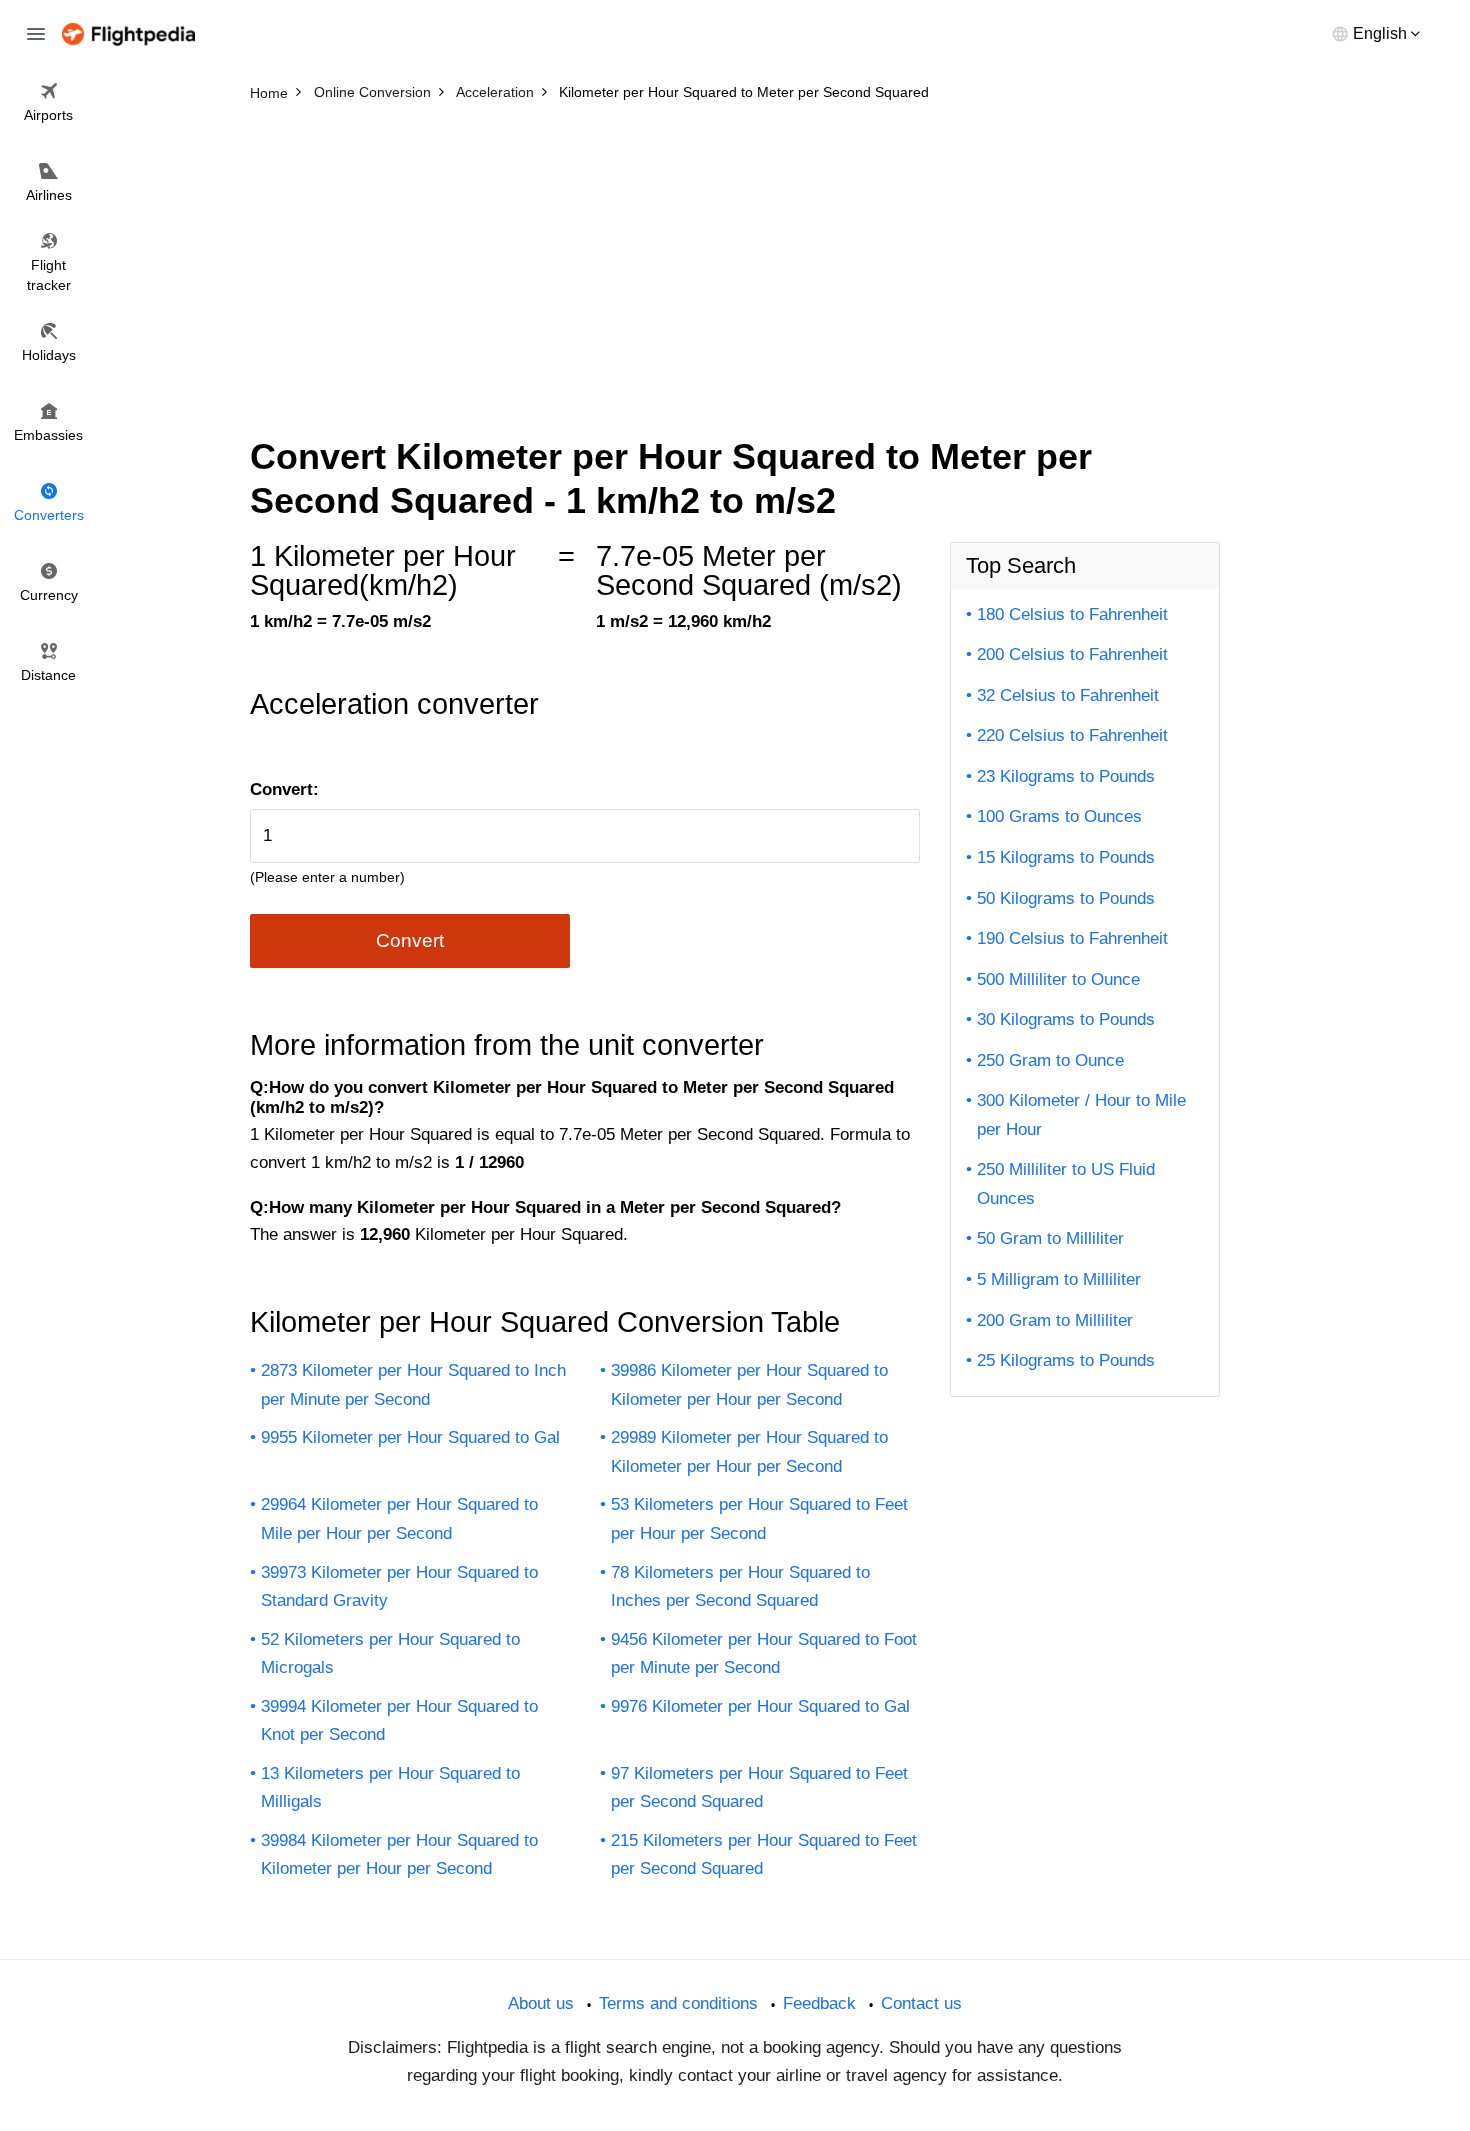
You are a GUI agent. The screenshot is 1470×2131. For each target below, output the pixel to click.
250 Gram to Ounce (1050, 1060)
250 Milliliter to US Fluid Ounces (1066, 1184)
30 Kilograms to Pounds (1066, 1019)
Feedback (819, 2003)
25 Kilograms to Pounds (1066, 1360)
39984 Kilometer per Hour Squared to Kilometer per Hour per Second (399, 1855)
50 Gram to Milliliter (1050, 1238)
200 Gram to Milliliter (1055, 1320)
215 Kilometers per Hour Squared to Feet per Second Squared (764, 1855)
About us (541, 2003)
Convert (410, 940)
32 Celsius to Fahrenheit (1068, 695)
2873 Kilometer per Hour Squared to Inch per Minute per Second (413, 1385)
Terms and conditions (678, 2003)
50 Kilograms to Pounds (1066, 898)
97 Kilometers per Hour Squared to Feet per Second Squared (759, 1788)
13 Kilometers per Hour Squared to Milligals (390, 1788)
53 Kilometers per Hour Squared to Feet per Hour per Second (759, 1519)
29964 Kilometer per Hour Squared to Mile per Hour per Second (399, 1519)
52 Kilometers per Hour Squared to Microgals (390, 1654)
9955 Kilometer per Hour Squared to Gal (410, 1437)
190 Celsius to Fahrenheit (1072, 938)
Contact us (921, 2003)
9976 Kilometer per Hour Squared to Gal (760, 1706)
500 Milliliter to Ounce (1058, 979)
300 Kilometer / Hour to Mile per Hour (1081, 1115)
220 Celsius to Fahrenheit (1072, 735)
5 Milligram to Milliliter (1059, 1279)
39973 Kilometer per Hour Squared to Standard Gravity (399, 1587)
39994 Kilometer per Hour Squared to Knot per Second (399, 1721)
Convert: (284, 789)
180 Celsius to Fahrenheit (1072, 614)
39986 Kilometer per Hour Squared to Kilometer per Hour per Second (749, 1385)
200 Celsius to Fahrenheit (1072, 654)
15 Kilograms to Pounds (1066, 857)
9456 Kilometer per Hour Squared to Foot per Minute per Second (764, 1654)
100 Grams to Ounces (1059, 816)
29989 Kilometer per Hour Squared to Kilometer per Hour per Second (749, 1452)
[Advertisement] (735, 260)
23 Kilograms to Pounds (1066, 776)
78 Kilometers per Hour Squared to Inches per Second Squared (740, 1587)
